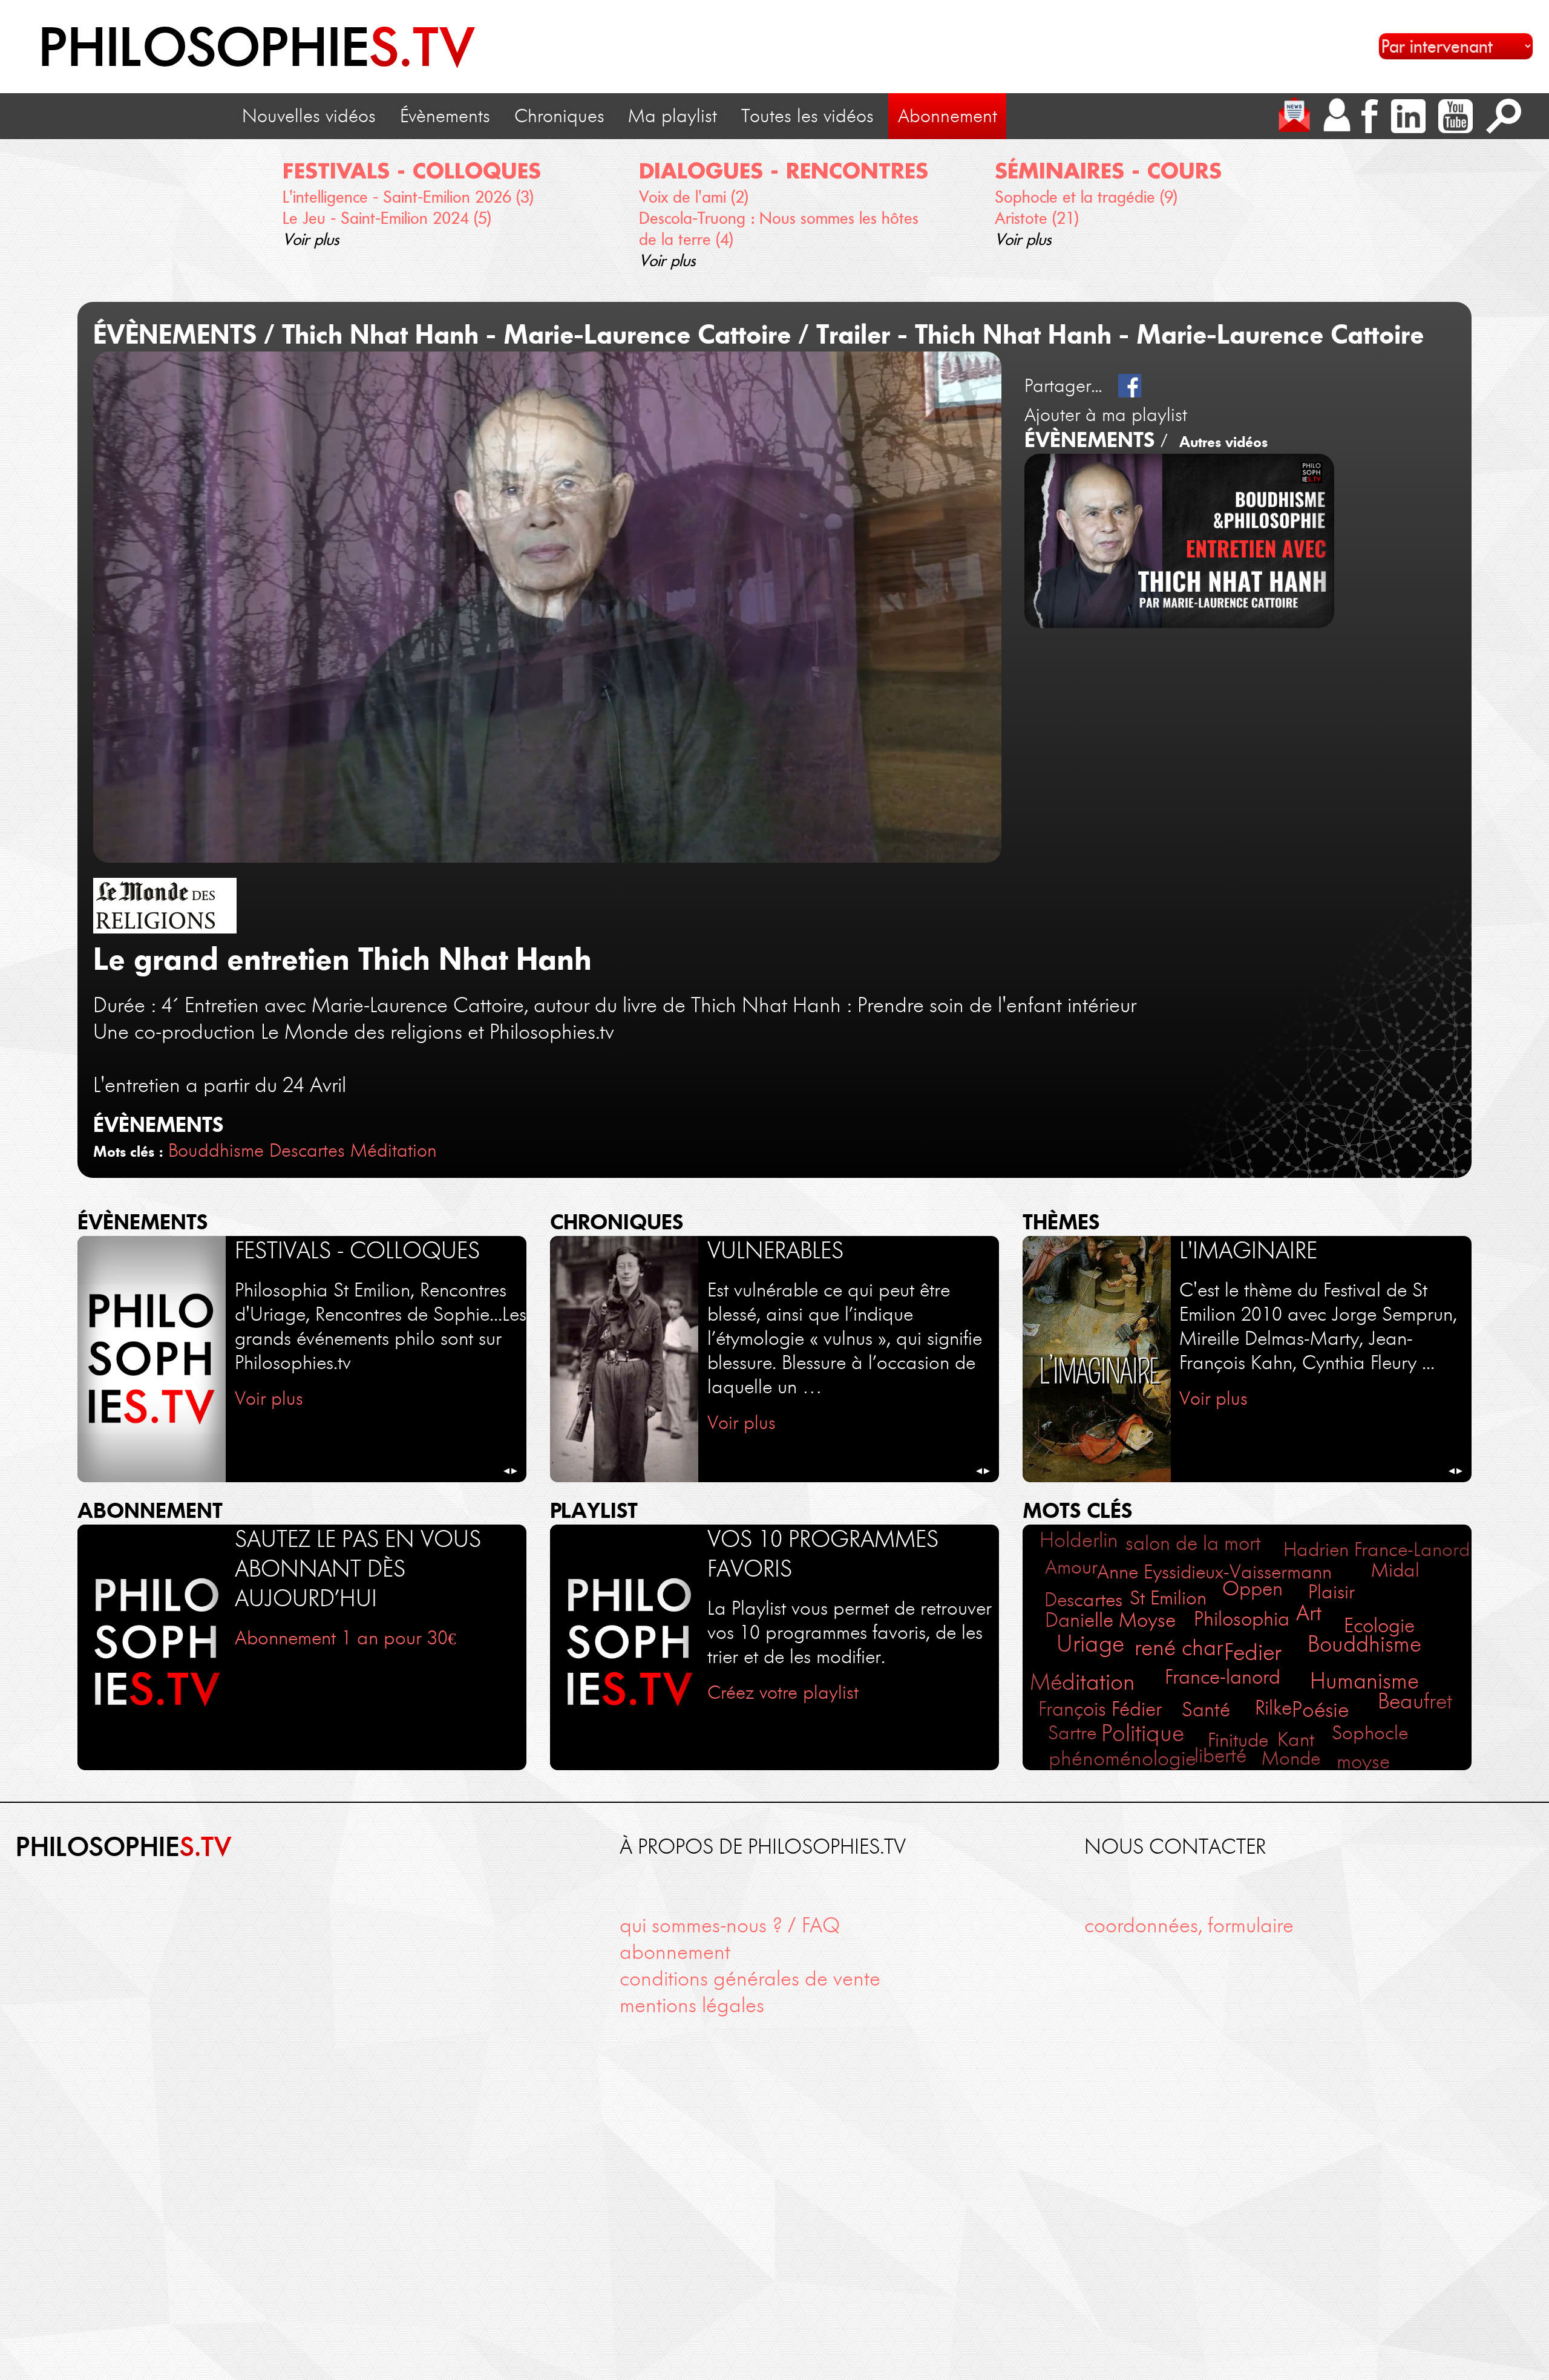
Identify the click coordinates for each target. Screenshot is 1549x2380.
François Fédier (1100, 1709)
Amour (1071, 1567)
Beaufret (1415, 1701)
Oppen (1253, 1588)
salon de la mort (1193, 1543)
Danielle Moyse (1110, 1620)
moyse (1363, 1761)
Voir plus (311, 239)
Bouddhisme (216, 1150)
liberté (1220, 1755)
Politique (1143, 1733)
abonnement (675, 1952)
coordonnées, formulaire (1189, 1925)
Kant (1296, 1739)
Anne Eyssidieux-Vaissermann (1214, 1572)
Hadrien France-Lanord (1377, 1549)
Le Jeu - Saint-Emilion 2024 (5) (387, 218)
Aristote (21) (1037, 218)
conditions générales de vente (750, 1979)
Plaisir (1331, 1591)
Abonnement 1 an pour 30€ (345, 1638)
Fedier (1253, 1652)
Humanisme (1364, 1681)
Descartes (307, 1150)
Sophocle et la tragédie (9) (1086, 197)
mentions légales (692, 2005)
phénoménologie (1122, 1758)
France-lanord (1223, 1677)
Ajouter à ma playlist (1106, 415)
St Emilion (1168, 1598)
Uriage (1090, 1643)
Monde (1291, 1758)
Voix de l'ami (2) (694, 197)
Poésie (1320, 1710)
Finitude (1238, 1740)
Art (1309, 1613)
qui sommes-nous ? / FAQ (730, 1925)
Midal (1395, 1570)
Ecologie (1379, 1625)
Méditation (394, 1150)
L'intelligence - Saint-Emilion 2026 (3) (408, 197)
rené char (1179, 1648)
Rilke (1273, 1708)
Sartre (1072, 1733)
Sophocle (1370, 1733)
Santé (1206, 1709)
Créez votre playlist (783, 1692)
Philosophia (1242, 1619)
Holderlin (1079, 1540)
